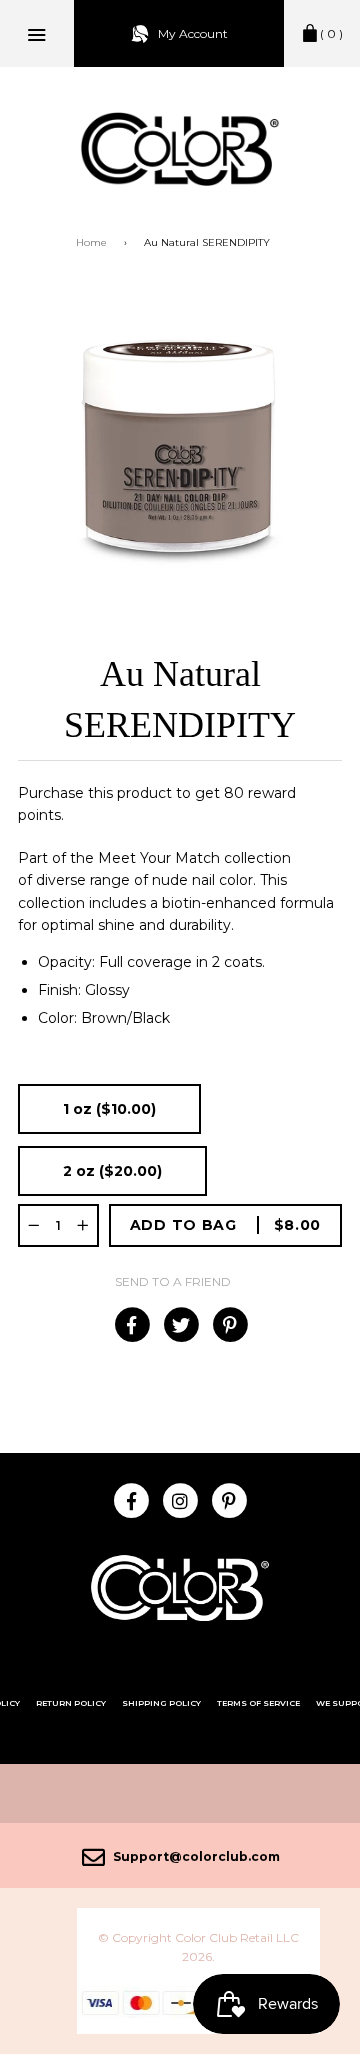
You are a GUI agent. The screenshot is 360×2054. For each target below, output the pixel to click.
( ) (331, 33)
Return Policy (71, 1703)
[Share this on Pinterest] (229, 1325)
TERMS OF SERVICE (258, 1703)
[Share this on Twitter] (180, 1325)
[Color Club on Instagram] (180, 1499)
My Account (193, 33)
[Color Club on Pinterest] (229, 1499)
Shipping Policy (161, 1703)
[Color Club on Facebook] (131, 1499)
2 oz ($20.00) (112, 1171)
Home (91, 242)
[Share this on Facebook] (131, 1325)
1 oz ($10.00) (109, 1109)
